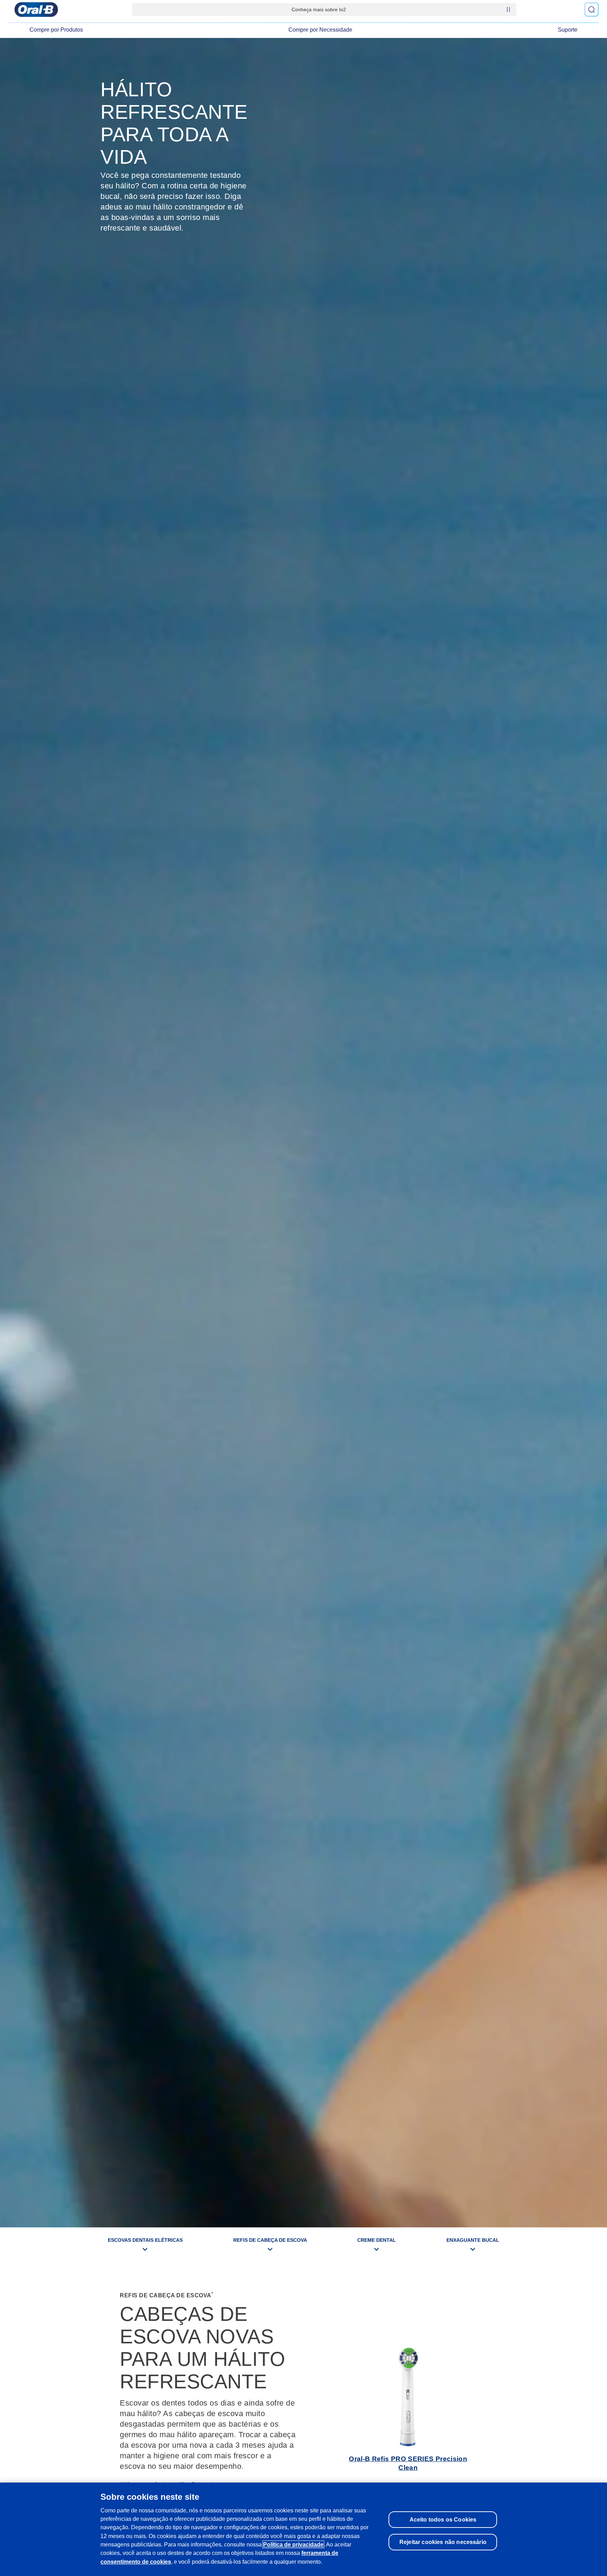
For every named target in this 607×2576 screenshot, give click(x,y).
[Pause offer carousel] (508, 9)
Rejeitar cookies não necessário (443, 2542)
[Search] (592, 9)
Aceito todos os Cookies (443, 2519)
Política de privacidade (293, 2544)
